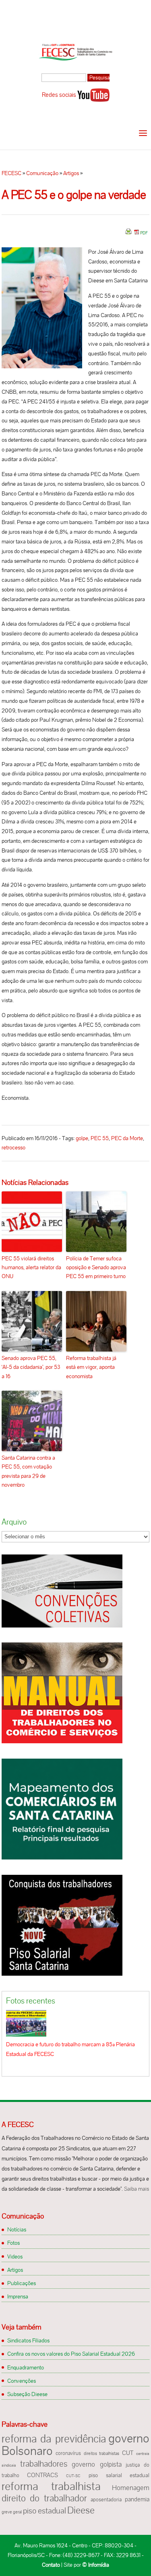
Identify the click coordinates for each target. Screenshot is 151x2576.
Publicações (22, 2283)
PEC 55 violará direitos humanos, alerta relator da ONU (31, 1267)
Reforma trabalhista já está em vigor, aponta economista (91, 1367)
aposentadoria (106, 2500)
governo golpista (96, 2464)
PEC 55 (100, 1138)
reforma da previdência (54, 2439)
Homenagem (131, 2488)
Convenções (22, 2381)
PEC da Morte (127, 1138)
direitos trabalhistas (102, 2453)
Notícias (17, 2229)
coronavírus (68, 2453)
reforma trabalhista (51, 2486)
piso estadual (44, 2511)
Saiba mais (137, 2189)
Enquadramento (26, 2367)
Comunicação (42, 173)
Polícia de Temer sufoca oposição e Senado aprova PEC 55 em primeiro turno (96, 1267)
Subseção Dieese (27, 2394)
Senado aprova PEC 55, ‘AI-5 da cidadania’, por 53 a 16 (31, 1367)
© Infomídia (96, 2565)
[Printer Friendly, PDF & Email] (137, 234)
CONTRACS (42, 2475)
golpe (82, 1138)
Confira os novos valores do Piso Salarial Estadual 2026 (71, 2354)
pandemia (137, 2499)
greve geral (12, 2512)
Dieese (81, 2510)
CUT (128, 2453)
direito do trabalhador (44, 2498)
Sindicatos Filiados (28, 2340)
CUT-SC (73, 2476)
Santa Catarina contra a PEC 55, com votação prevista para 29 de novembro (28, 1471)
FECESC (11, 173)
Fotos (13, 2243)
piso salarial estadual (119, 2475)
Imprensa (18, 2296)
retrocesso (13, 1147)
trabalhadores (44, 2464)
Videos (15, 2256)
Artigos (71, 173)
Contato (51, 2565)
